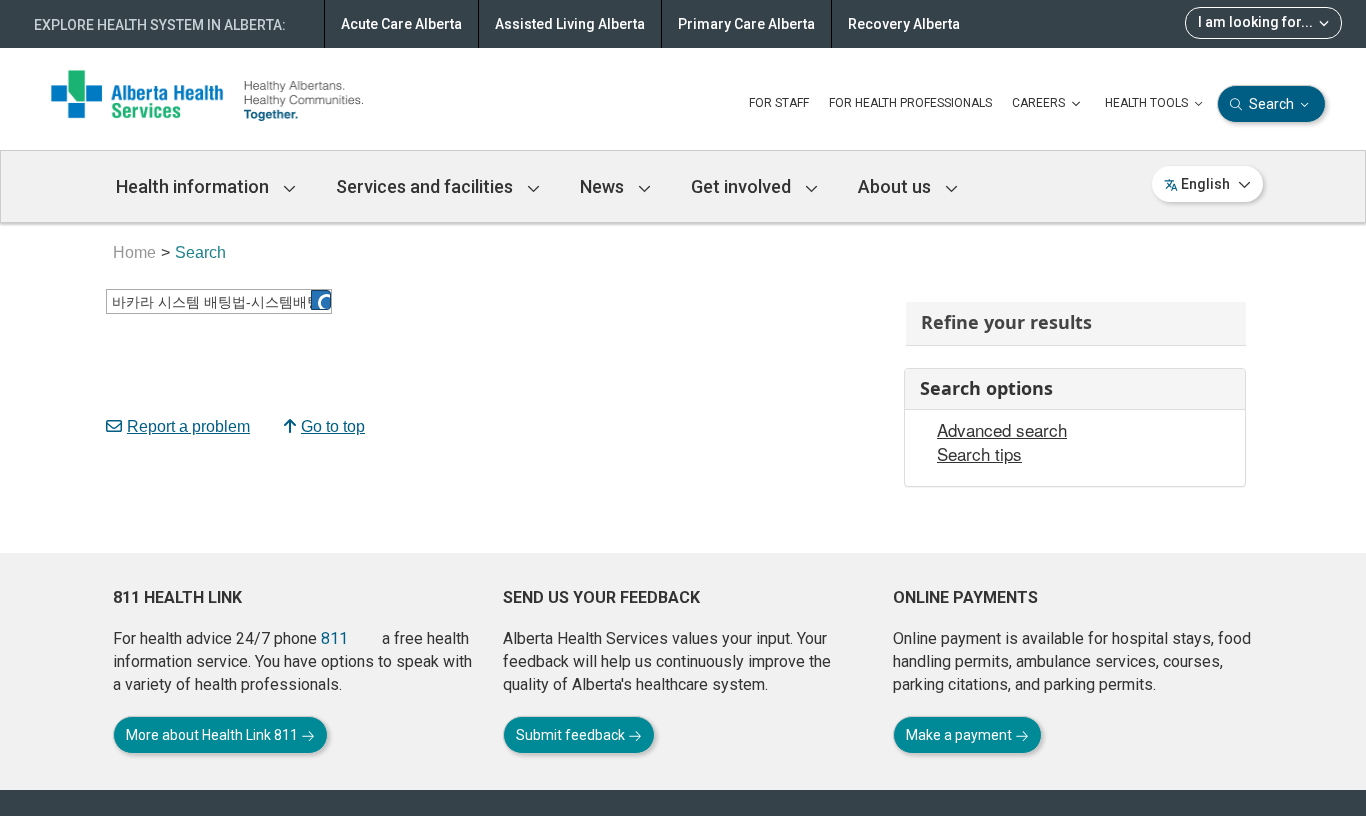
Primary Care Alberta (746, 24)
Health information (194, 186)
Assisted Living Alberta (570, 24)
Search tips (979, 454)
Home (134, 252)
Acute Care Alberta (401, 24)
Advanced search (1002, 430)
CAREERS (1040, 103)
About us (896, 186)
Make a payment (960, 735)
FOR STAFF (779, 103)
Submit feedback (572, 735)
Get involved (743, 186)
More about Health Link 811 (213, 735)
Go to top (333, 426)
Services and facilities (426, 186)
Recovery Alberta (904, 24)
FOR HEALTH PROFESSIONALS (910, 103)
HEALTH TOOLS (1148, 103)
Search (1271, 104)
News (604, 186)
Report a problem (188, 426)
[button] (321, 300)
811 (334, 638)
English (1205, 184)
